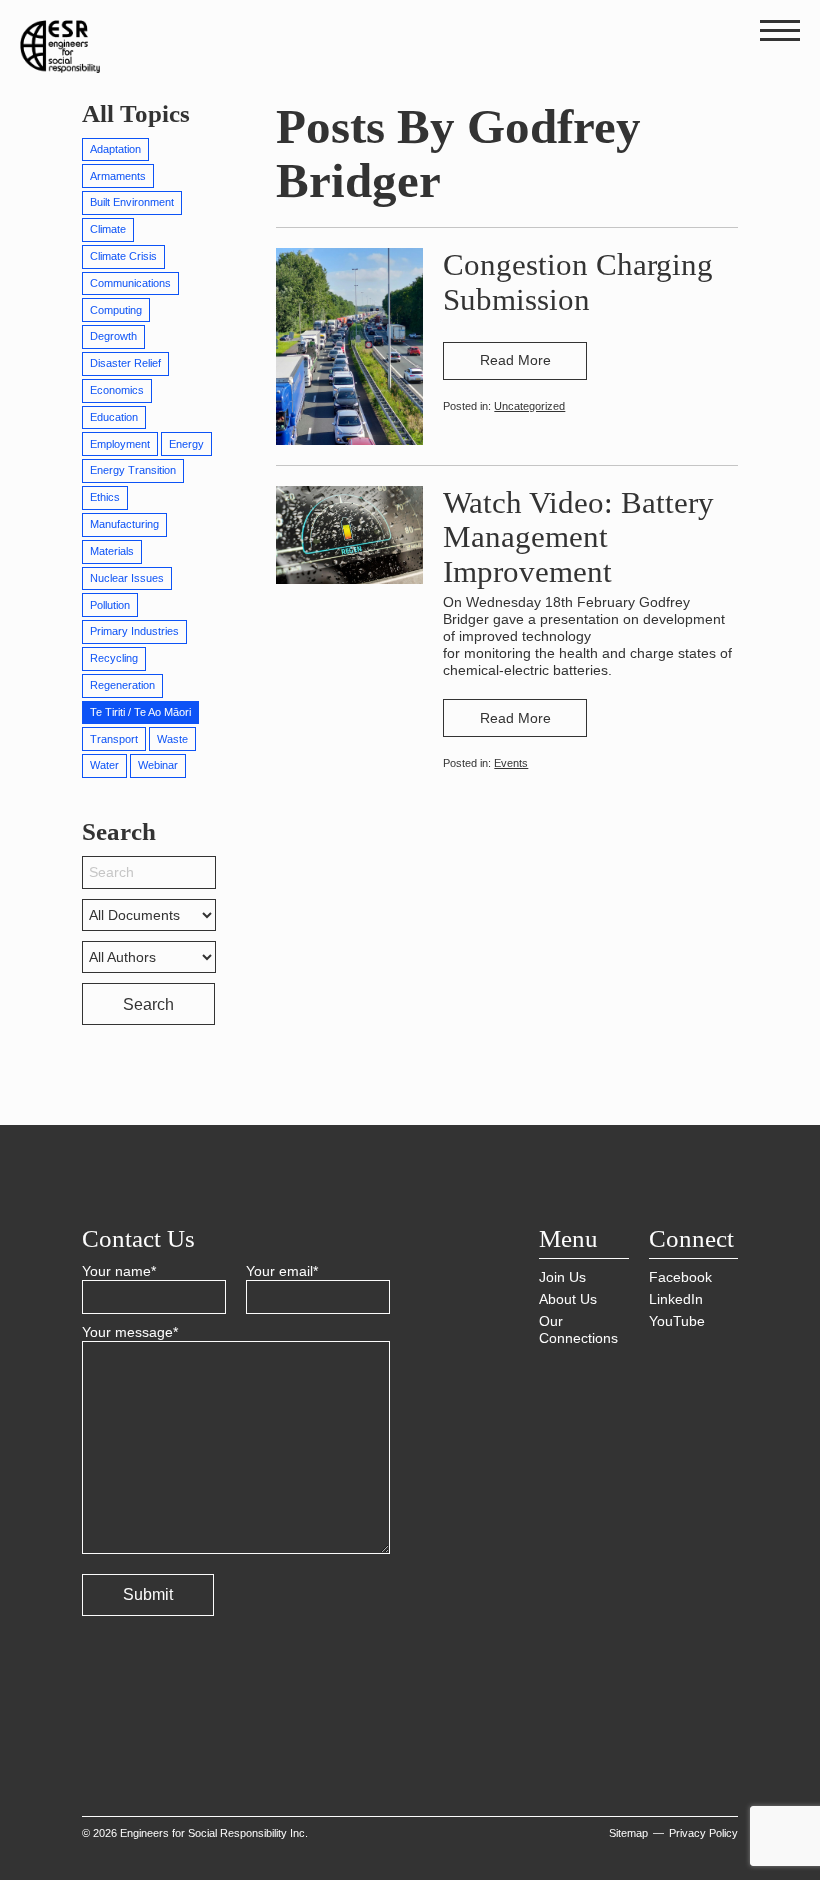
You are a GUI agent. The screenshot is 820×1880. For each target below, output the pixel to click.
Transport (114, 739)
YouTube (677, 1321)
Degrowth (113, 336)
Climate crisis (123, 256)
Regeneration (122, 685)
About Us (568, 1299)
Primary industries (134, 631)
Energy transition (133, 470)
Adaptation (115, 149)
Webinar (158, 765)
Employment (120, 444)
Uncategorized (529, 406)
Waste (172, 739)
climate (108, 229)
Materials (112, 551)
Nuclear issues (127, 578)
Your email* (282, 1271)
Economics (117, 390)
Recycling (114, 658)
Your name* (119, 1271)
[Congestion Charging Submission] (349, 345)
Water (104, 765)
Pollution (110, 605)
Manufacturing (124, 524)
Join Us (562, 1277)
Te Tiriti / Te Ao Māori (140, 712)
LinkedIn (676, 1299)
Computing (116, 310)
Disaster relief (125, 363)
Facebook (680, 1277)
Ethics (105, 497)
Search (148, 1004)
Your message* (130, 1332)
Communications (130, 283)
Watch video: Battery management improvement (578, 537)
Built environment (132, 202)
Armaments (118, 176)
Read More (515, 360)
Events (511, 763)
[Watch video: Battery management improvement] (349, 534)
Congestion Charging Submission (578, 281)
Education (114, 417)
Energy (186, 444)
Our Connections (578, 1329)
